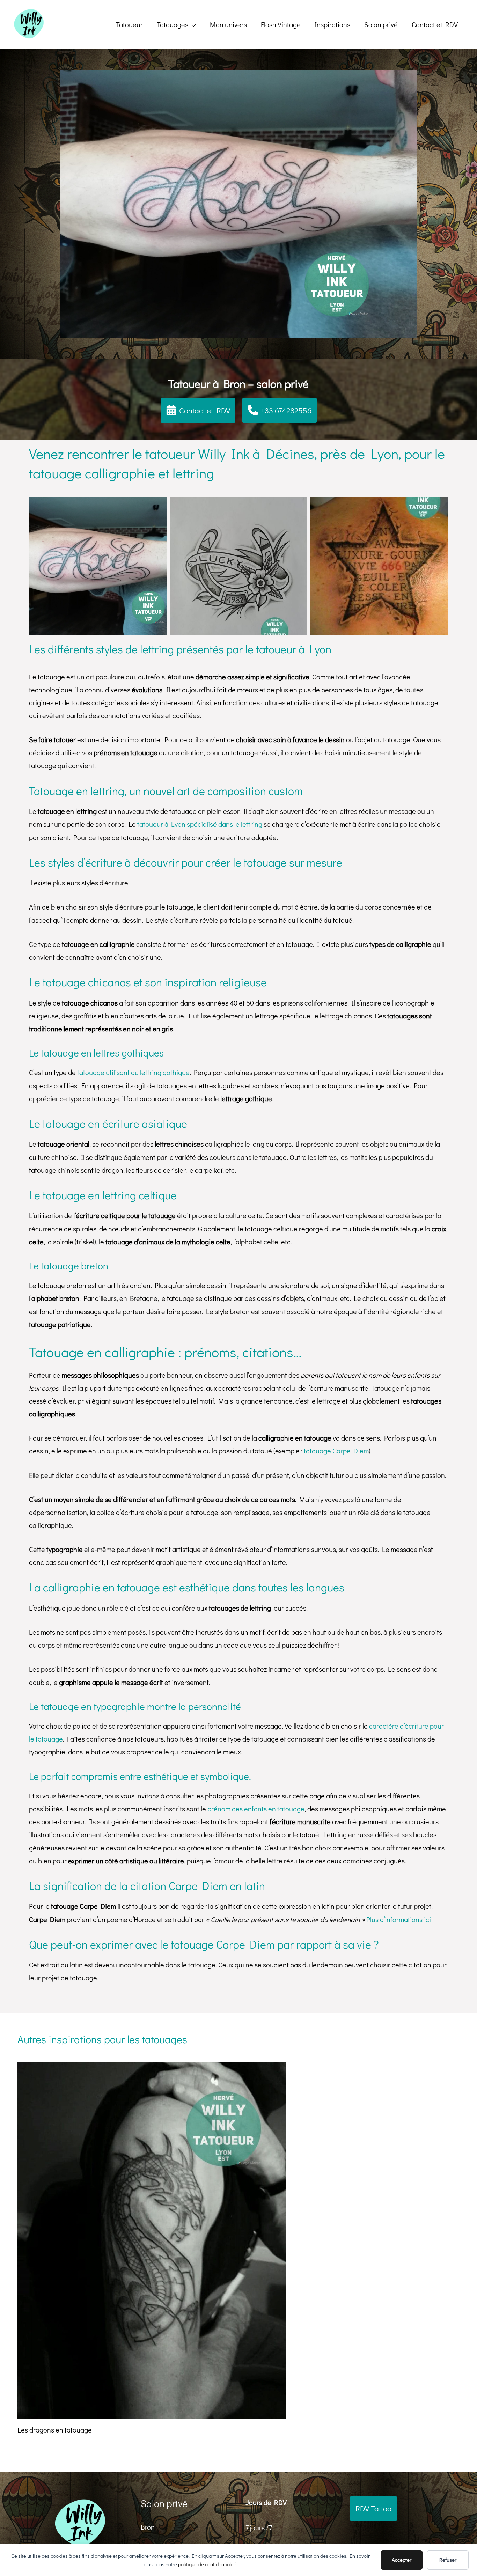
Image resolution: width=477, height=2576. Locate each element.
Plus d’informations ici (399, 1919)
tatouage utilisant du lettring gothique (133, 1072)
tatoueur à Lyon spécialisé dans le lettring (200, 824)
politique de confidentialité (207, 2564)
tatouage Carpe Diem (336, 1451)
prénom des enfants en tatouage (256, 1809)
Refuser (448, 2560)
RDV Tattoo (373, 2508)
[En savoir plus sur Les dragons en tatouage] (152, 2239)
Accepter (402, 2560)
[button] (176, 24)
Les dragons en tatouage (55, 2430)
